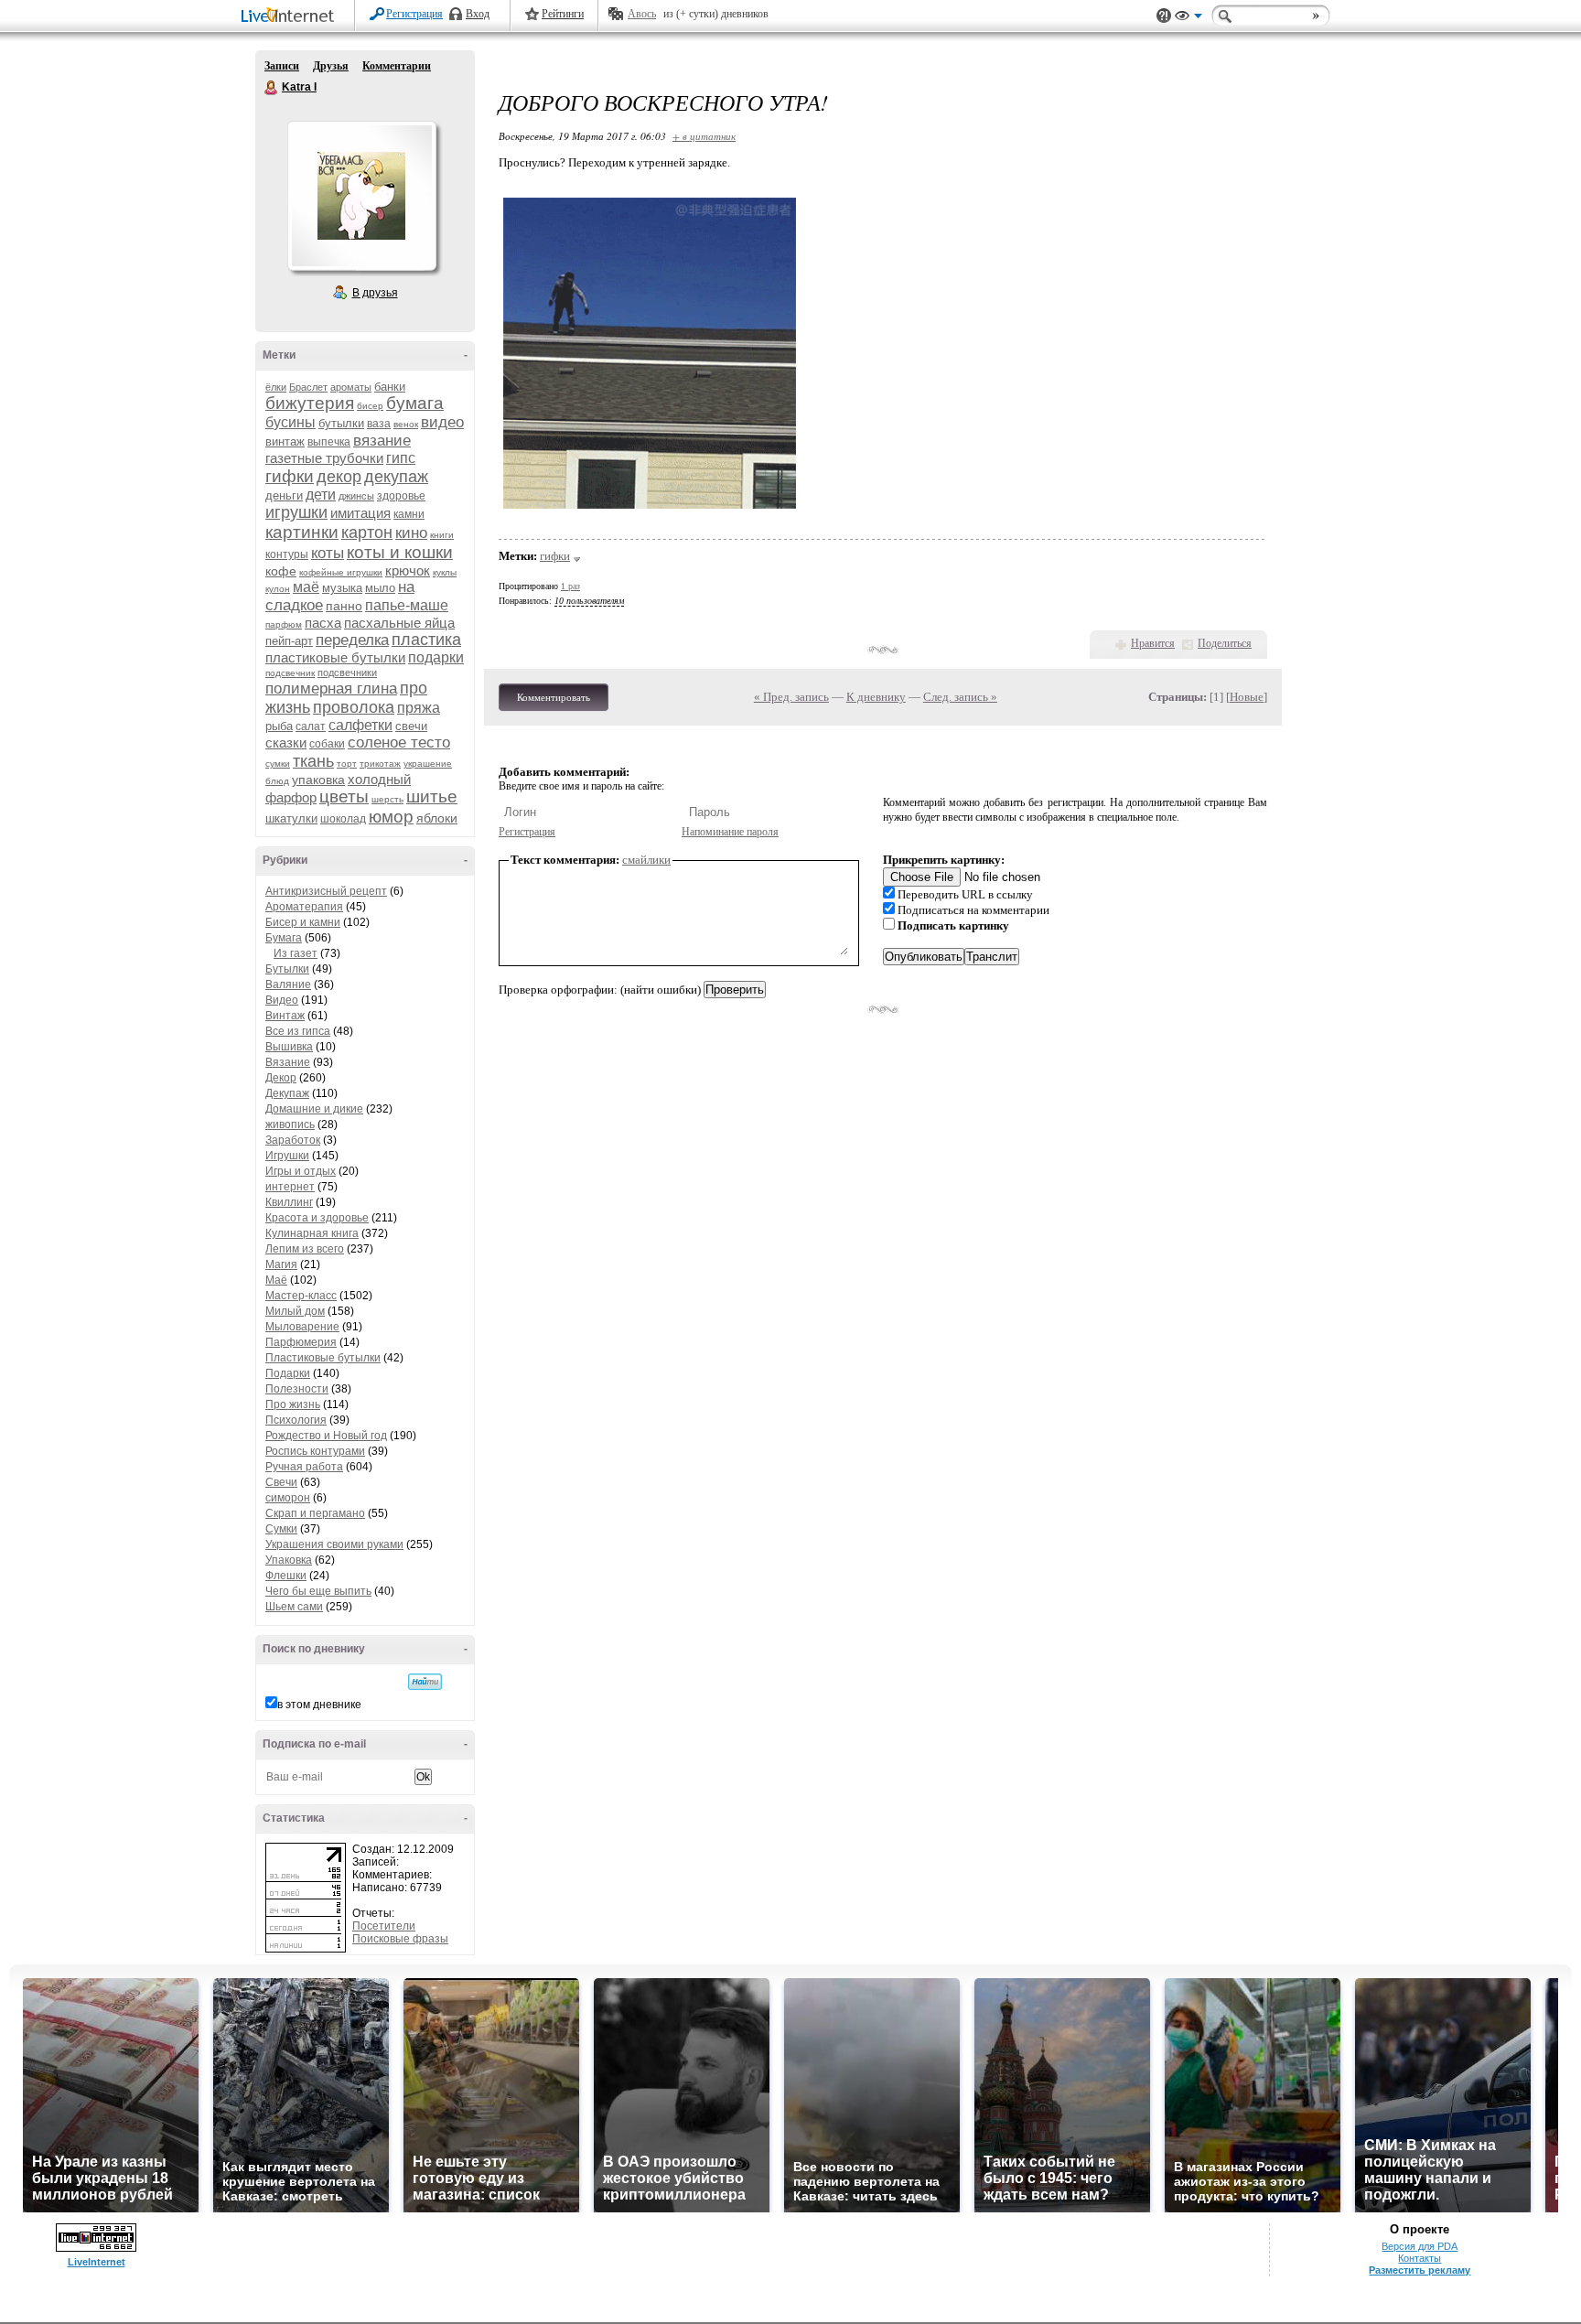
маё (306, 587)
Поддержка (1164, 16)
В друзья (375, 293)
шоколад (343, 819)
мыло (380, 588)
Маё (276, 1280)
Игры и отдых (301, 1171)
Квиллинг (289, 1202)
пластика (426, 640)
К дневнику (876, 697)
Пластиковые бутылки (323, 1358)
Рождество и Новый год (326, 1436)
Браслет (308, 387)
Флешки (286, 1576)
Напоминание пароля (730, 832)
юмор (391, 817)
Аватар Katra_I (361, 196)
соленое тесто (399, 742)
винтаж (285, 441)
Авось (642, 14)
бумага (415, 403)
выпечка (329, 442)
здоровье (401, 496)
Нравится (1153, 643)
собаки (327, 744)
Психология (296, 1420)
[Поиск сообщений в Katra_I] (425, 1682)
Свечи (281, 1482)
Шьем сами (294, 1607)
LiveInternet (291, 17)
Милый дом (295, 1311)
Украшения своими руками (334, 1544)
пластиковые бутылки (335, 657)
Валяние (288, 984)
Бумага (284, 938)
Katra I (272, 88)
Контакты (1420, 2258)
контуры (287, 554)
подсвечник (290, 673)
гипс (401, 458)
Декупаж (287, 1093)
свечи (411, 726)
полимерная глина (331, 689)
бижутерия (310, 403)
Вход (478, 14)
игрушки (296, 512)
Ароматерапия (304, 907)
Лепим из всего (305, 1249)
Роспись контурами (315, 1451)
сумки (278, 764)
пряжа (419, 708)
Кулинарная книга (312, 1233)
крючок (408, 570)
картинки (302, 532)
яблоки (437, 818)
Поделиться (1225, 643)
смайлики (646, 860)
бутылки (341, 423)
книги (442, 535)
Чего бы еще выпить (318, 1591)
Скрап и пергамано (315, 1513)
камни (409, 514)
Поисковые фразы (400, 1939)
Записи (282, 66)
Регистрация (414, 14)
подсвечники (347, 672)
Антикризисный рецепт (326, 891)
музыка (342, 588)
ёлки (276, 387)
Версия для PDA (1420, 2246)
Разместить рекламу (1420, 2270)
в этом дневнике (319, 1705)
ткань (313, 761)
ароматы (351, 387)
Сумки (281, 1529)
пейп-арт (289, 641)
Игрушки (287, 1156)
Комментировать (554, 697)
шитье (432, 796)
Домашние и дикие (314, 1109)
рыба (279, 726)
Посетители (384, 1926)
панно (344, 606)
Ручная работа (304, 1467)
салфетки (360, 725)
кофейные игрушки (341, 572)
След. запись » (960, 697)
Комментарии (397, 66)
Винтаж (285, 1016)
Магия (281, 1264)
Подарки (288, 1373)
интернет (290, 1187)
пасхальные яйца (399, 623)
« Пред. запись (791, 697)
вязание (382, 441)
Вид (1188, 18)
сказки (286, 742)
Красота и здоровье (317, 1218)
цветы (344, 796)
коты (328, 553)
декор (339, 477)
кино (411, 533)
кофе (281, 571)
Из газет (296, 953)
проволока (354, 707)
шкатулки (291, 818)
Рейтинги (563, 14)
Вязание (288, 1062)
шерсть (387, 799)
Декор (281, 1078)
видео (442, 422)
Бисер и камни (303, 922)
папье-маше (407, 605)
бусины (290, 422)
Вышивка (289, 1047)
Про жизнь (293, 1404)
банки (390, 387)
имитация (360, 513)
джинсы (356, 496)
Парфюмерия (301, 1342)
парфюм (284, 624)
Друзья (331, 66)
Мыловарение (302, 1327)
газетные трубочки (324, 458)
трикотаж (380, 764)
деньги (284, 495)
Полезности (297, 1389)
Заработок (293, 1140)
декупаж (396, 477)
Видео (282, 1000)
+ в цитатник (704, 136)
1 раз (570, 586)
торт (347, 764)
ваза (379, 424)
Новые (1247, 697)
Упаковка (289, 1560)
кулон (278, 589)
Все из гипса (298, 1031)
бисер (370, 406)
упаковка (318, 780)
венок (406, 424)
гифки (290, 476)
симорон (288, 1498)
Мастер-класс (301, 1296)
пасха (323, 623)
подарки (436, 657)
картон (367, 533)
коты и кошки (400, 552)
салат (311, 726)
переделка (352, 640)
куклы (445, 572)
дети (321, 495)
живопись (290, 1124)
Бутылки (287, 969)
